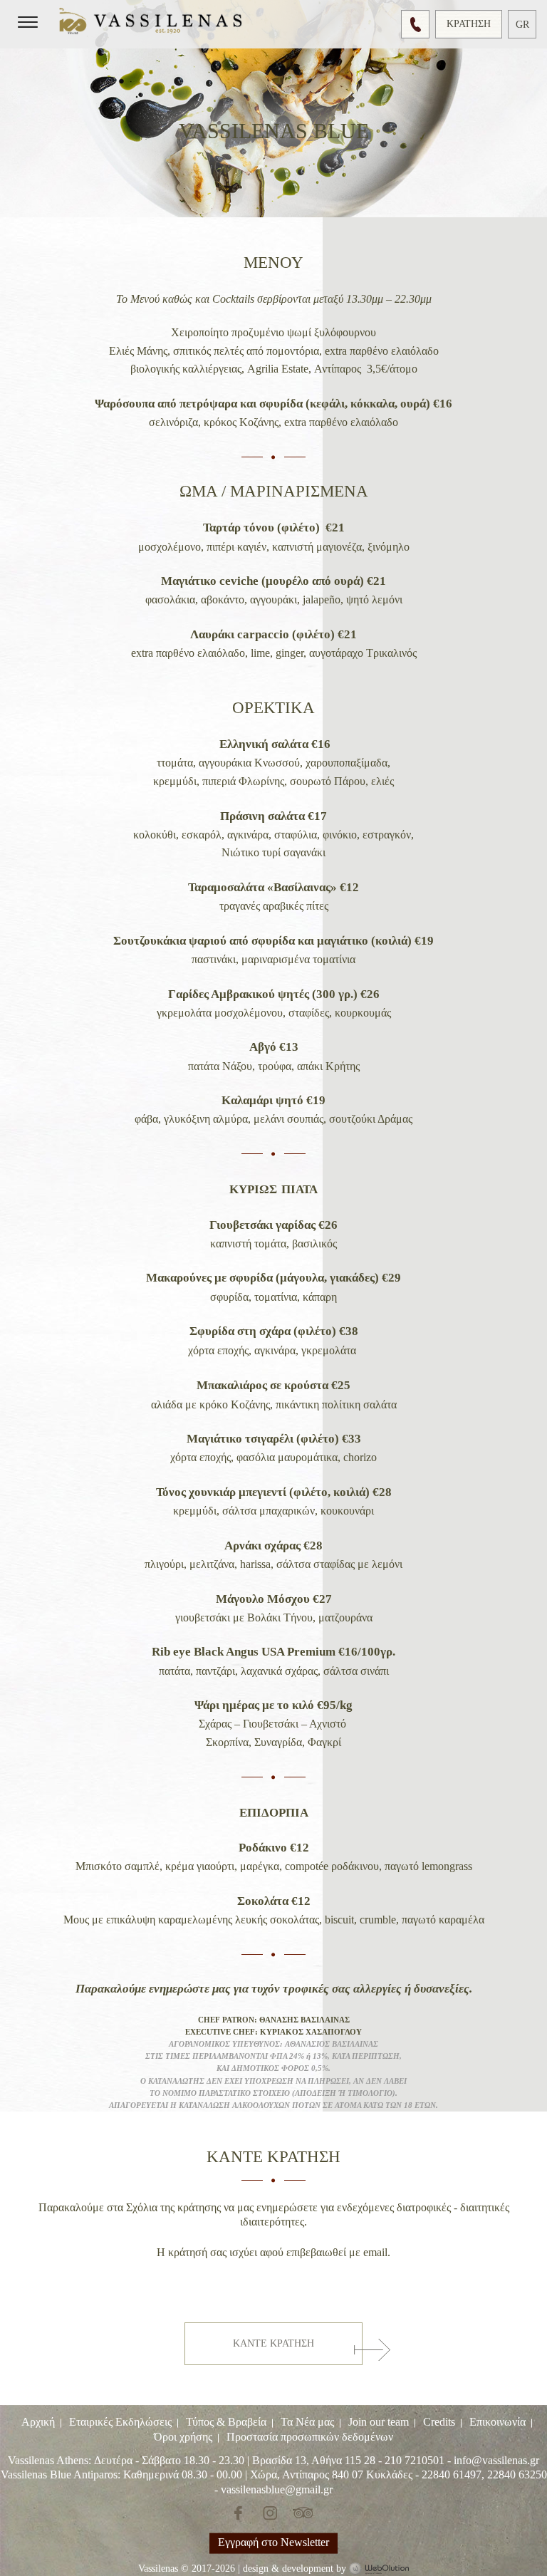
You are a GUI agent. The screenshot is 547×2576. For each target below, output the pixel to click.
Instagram (268, 2513)
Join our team (379, 2422)
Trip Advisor (303, 2513)
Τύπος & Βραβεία (226, 2422)
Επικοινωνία (497, 2422)
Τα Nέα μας (307, 2422)
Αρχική (38, 2422)
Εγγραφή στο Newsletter (273, 2541)
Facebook (240, 2513)
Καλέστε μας (415, 24)
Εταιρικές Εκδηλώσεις (120, 2422)
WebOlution (379, 2569)
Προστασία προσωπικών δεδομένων (310, 2436)
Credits (439, 2422)
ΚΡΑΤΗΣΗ (469, 24)
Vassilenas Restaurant (153, 23)
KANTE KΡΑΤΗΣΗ (273, 2343)
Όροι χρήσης (183, 2436)
